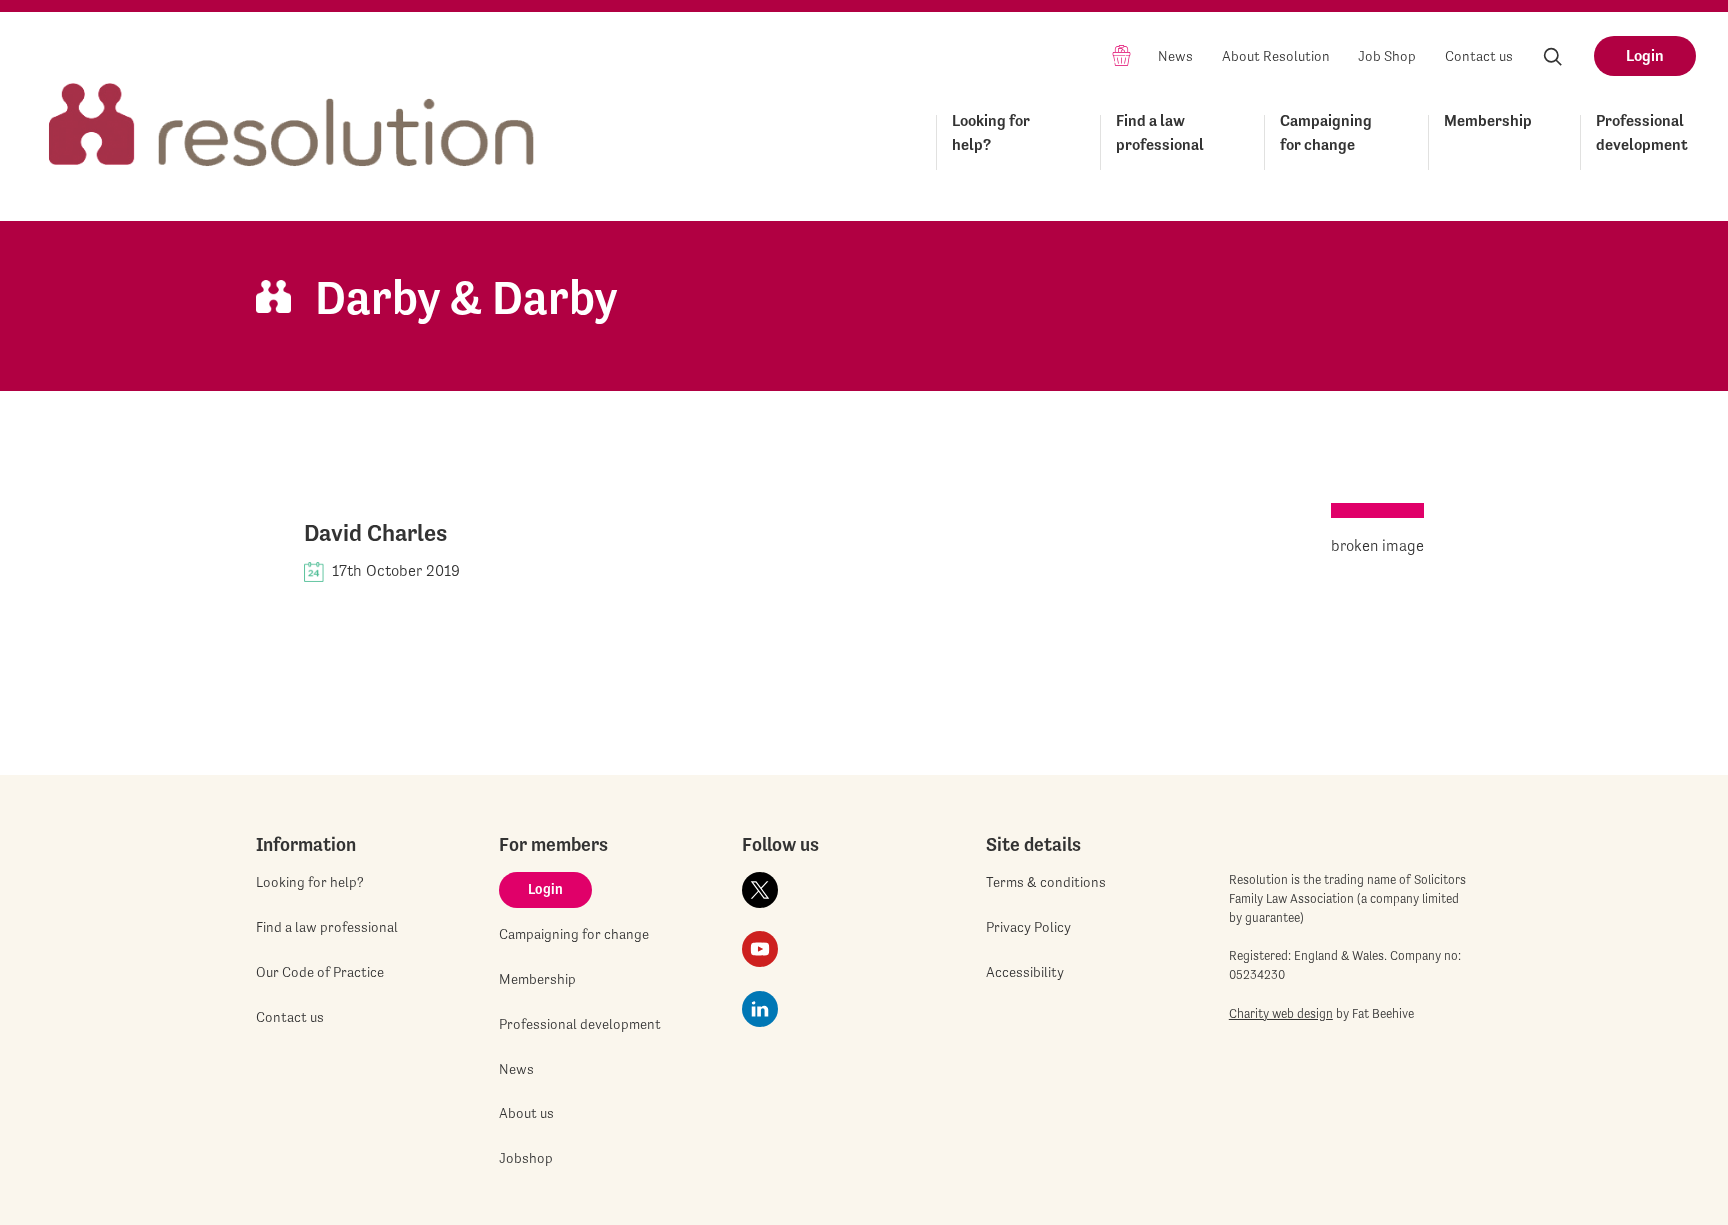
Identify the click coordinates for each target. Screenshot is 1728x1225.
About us (526, 1113)
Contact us (1479, 56)
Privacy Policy (1028, 927)
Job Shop (1387, 56)
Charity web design (1281, 1013)
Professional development (1642, 132)
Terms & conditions (1046, 882)
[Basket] (1121, 54)
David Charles (375, 533)
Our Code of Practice (320, 972)
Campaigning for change (1326, 132)
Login (1645, 55)
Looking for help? (991, 132)
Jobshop (526, 1158)
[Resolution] (292, 106)
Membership (1488, 120)
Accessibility (1025, 972)
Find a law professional (1160, 132)
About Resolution (1276, 56)
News (1175, 56)
